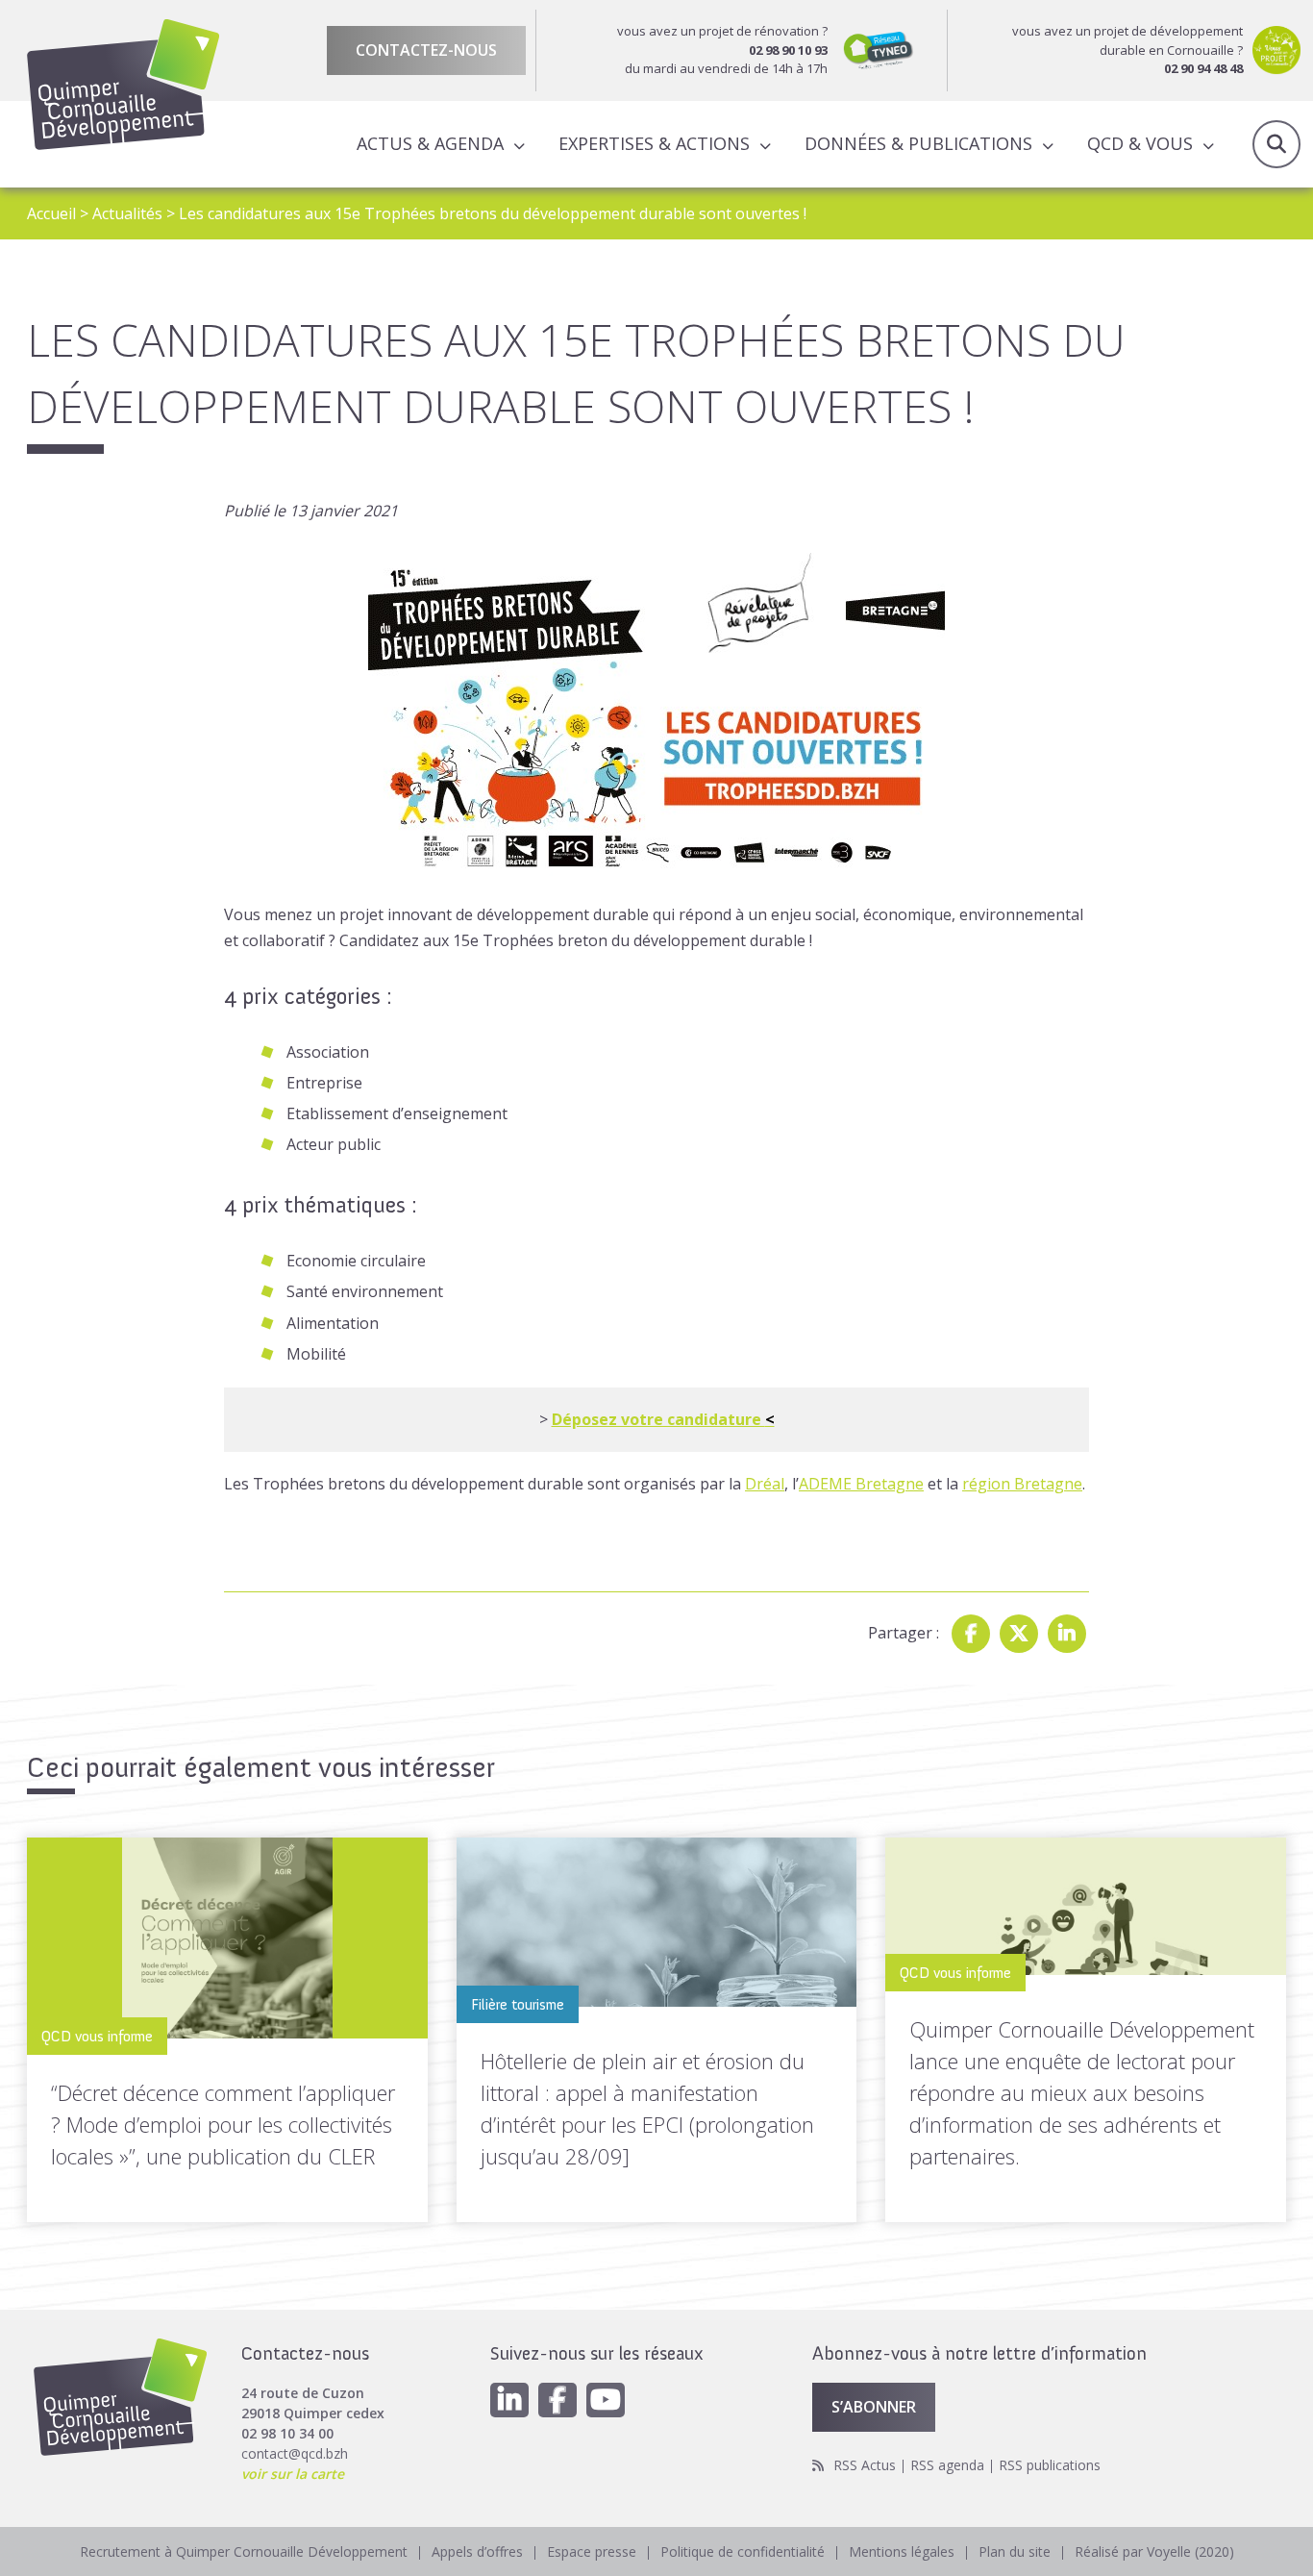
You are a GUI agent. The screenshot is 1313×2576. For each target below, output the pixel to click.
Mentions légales (902, 2551)
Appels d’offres (477, 2551)
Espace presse (592, 2551)
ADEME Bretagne (861, 1484)
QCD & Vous (1140, 143)
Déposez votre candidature (663, 1419)
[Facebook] (971, 1634)
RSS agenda (947, 2465)
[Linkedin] (1067, 1634)
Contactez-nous (426, 50)
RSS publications (1050, 2465)
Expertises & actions (654, 143)
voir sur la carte (293, 2474)
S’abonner (874, 2407)
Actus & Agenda (430, 143)
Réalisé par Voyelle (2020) (1154, 2551)
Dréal (765, 1484)
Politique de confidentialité (743, 2551)
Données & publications (918, 143)
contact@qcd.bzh (295, 2453)
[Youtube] (606, 2400)
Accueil (51, 213)
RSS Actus (865, 2465)
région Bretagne (1022, 1484)
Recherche (1276, 144)
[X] (1019, 1634)
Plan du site (1015, 2551)
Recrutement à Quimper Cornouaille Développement (244, 2551)
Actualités (127, 213)
